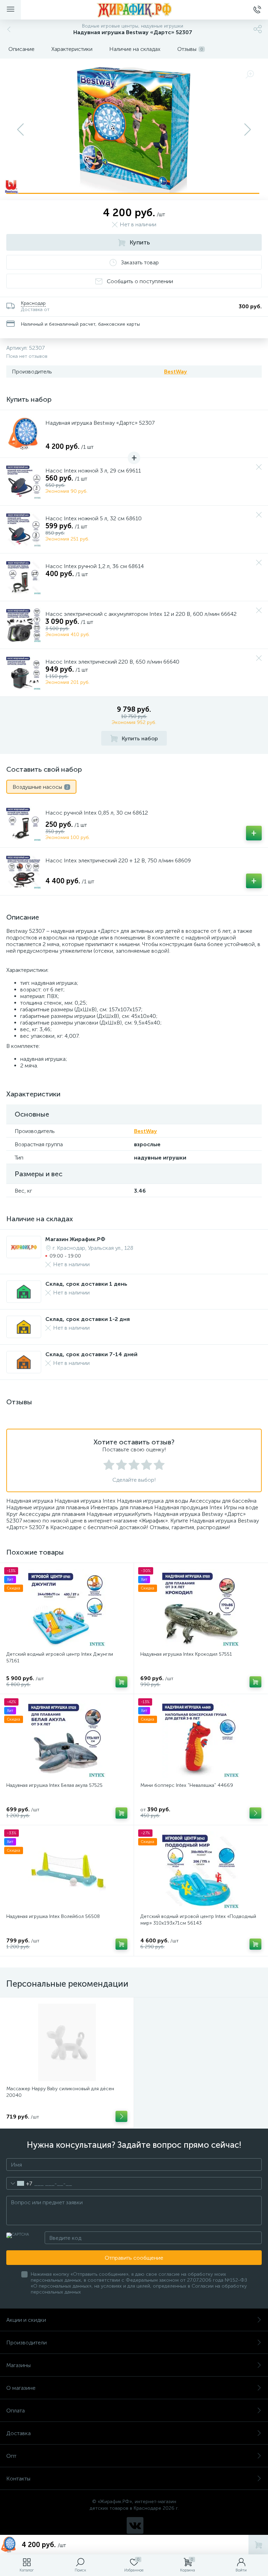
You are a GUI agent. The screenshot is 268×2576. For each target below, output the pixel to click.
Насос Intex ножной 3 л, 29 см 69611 (93, 471)
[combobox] (19, 2183)
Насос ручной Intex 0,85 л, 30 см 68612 (97, 813)
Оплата (16, 2411)
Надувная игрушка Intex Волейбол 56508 (53, 1916)
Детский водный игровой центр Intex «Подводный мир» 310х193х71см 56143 (198, 1920)
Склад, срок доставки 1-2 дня (88, 1319)
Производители (27, 2343)
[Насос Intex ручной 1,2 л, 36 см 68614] (24, 577)
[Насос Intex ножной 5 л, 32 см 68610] (24, 529)
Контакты (18, 2479)
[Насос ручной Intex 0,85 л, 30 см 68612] (24, 824)
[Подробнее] (121, 2116)
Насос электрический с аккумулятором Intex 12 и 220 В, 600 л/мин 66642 (141, 614)
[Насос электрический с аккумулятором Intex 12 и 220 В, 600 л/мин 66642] (24, 625)
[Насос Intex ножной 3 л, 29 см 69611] (24, 482)
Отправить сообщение (134, 2258)
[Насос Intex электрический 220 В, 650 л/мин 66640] (24, 673)
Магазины (18, 2365)
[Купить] (121, 1682)
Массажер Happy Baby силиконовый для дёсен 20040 (60, 2092)
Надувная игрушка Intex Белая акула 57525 (54, 1785)
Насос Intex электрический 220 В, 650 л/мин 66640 (112, 662)
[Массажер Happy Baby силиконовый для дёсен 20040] (67, 2042)
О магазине (21, 2388)
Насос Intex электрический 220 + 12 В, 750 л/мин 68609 (118, 860)
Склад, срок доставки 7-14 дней (91, 1354)
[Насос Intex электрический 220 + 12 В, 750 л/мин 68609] (24, 871)
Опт (11, 2456)
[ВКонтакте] (135, 2525)
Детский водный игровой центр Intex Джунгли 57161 (60, 1657)
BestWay (176, 372)
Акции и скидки (26, 2320)
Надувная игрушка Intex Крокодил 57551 (186, 1654)
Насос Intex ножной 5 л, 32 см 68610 (94, 518)
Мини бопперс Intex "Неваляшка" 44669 (187, 1785)
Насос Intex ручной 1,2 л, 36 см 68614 (95, 566)
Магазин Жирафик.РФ (75, 1239)
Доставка (18, 2433)
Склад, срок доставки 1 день (86, 1284)
